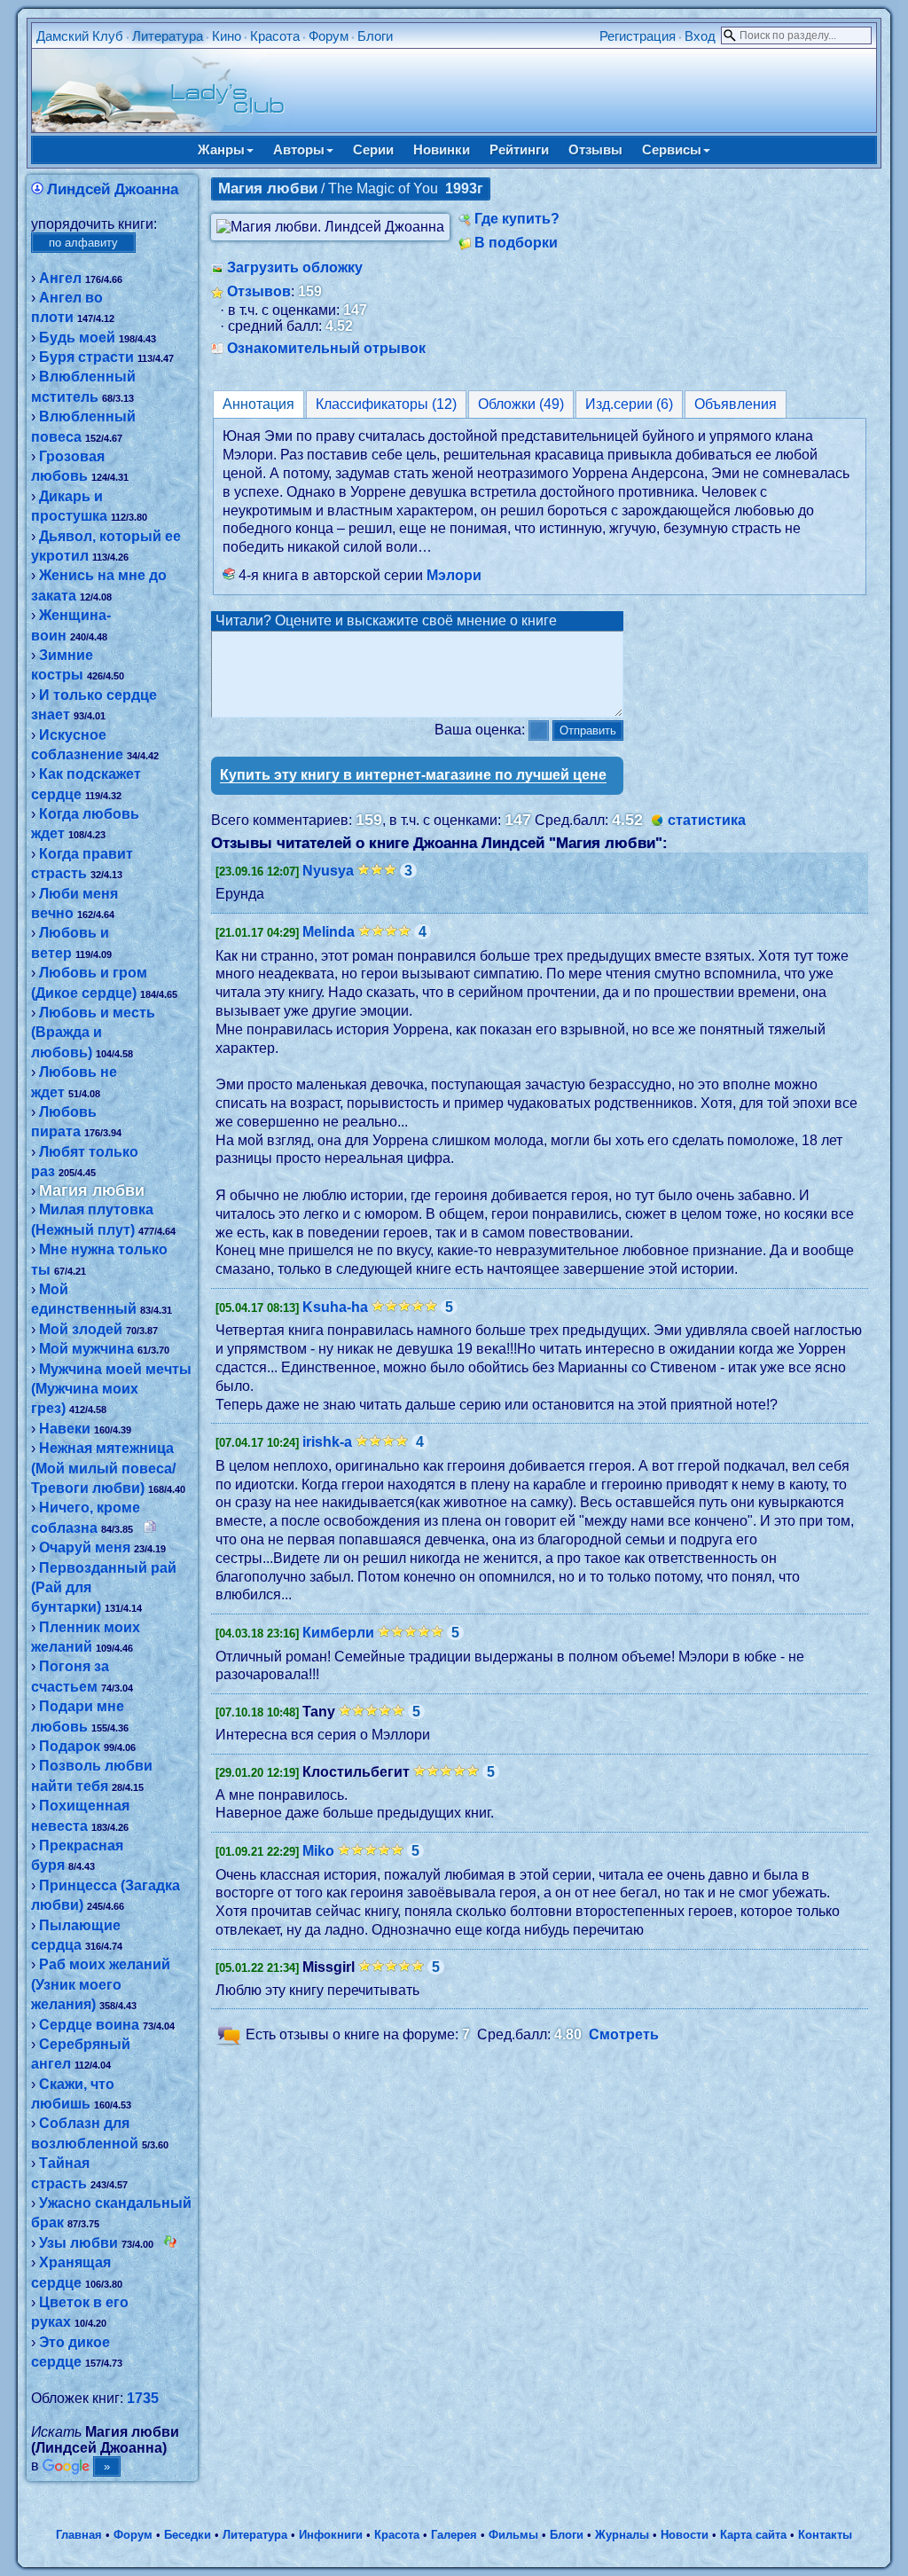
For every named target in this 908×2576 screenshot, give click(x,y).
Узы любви (78, 2243)
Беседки (188, 2535)
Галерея (454, 2535)
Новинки (442, 149)
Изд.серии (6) (629, 404)
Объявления (736, 404)
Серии (373, 149)
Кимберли (338, 1633)
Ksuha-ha (335, 1307)
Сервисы (672, 149)
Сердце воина (89, 2025)
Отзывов (259, 291)
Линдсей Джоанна (113, 189)
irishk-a (327, 1442)
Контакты (825, 2535)
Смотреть (624, 2035)
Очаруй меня (85, 1547)
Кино (227, 36)
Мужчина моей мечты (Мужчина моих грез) (111, 1389)
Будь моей (77, 338)
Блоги (375, 36)
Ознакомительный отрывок (326, 348)
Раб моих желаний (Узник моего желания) (101, 1984)
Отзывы (595, 149)
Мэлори (454, 575)
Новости (685, 2535)
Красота (275, 36)
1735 (143, 2398)
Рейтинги (519, 149)
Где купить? (517, 219)
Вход (700, 36)
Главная (79, 2535)
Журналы (622, 2535)
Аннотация (258, 404)
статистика (707, 820)
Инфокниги (331, 2535)
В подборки (516, 243)
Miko (318, 1851)
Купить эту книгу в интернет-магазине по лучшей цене (413, 775)
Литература (168, 36)
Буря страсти (86, 357)
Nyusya (328, 871)
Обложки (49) (521, 404)
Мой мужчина (86, 1349)
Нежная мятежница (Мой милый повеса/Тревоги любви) (103, 1468)
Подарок (70, 1746)
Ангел (60, 278)
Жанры (221, 149)
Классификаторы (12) (386, 404)
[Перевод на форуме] (150, 1528)
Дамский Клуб (80, 36)
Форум (329, 36)
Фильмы (513, 2535)
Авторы (299, 149)
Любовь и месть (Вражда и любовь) (93, 1033)
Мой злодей (81, 1329)
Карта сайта (753, 2535)
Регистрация (638, 36)
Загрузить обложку (295, 267)
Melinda (329, 932)
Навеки (65, 1429)
